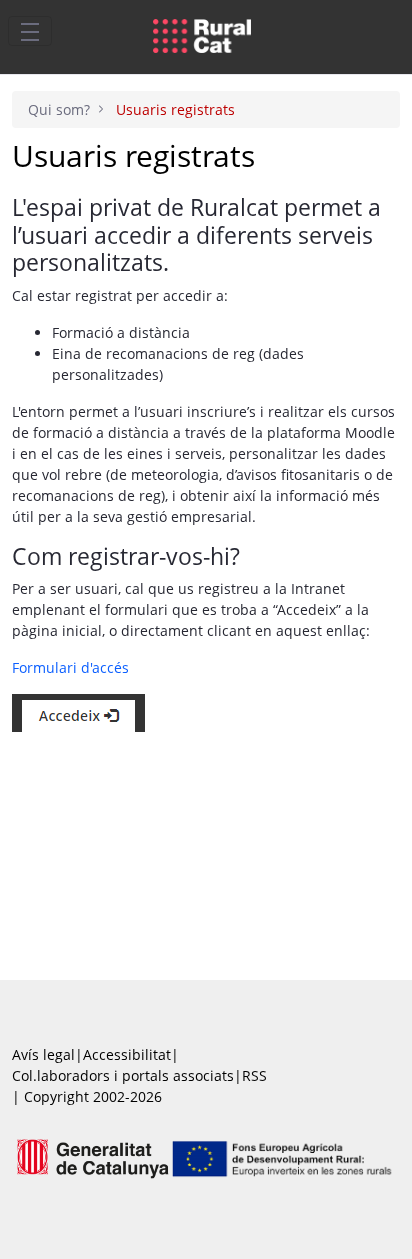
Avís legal (43, 1054)
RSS (254, 1075)
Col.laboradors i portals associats (123, 1075)
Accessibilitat (127, 1054)
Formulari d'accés (70, 667)
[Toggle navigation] (30, 31)
